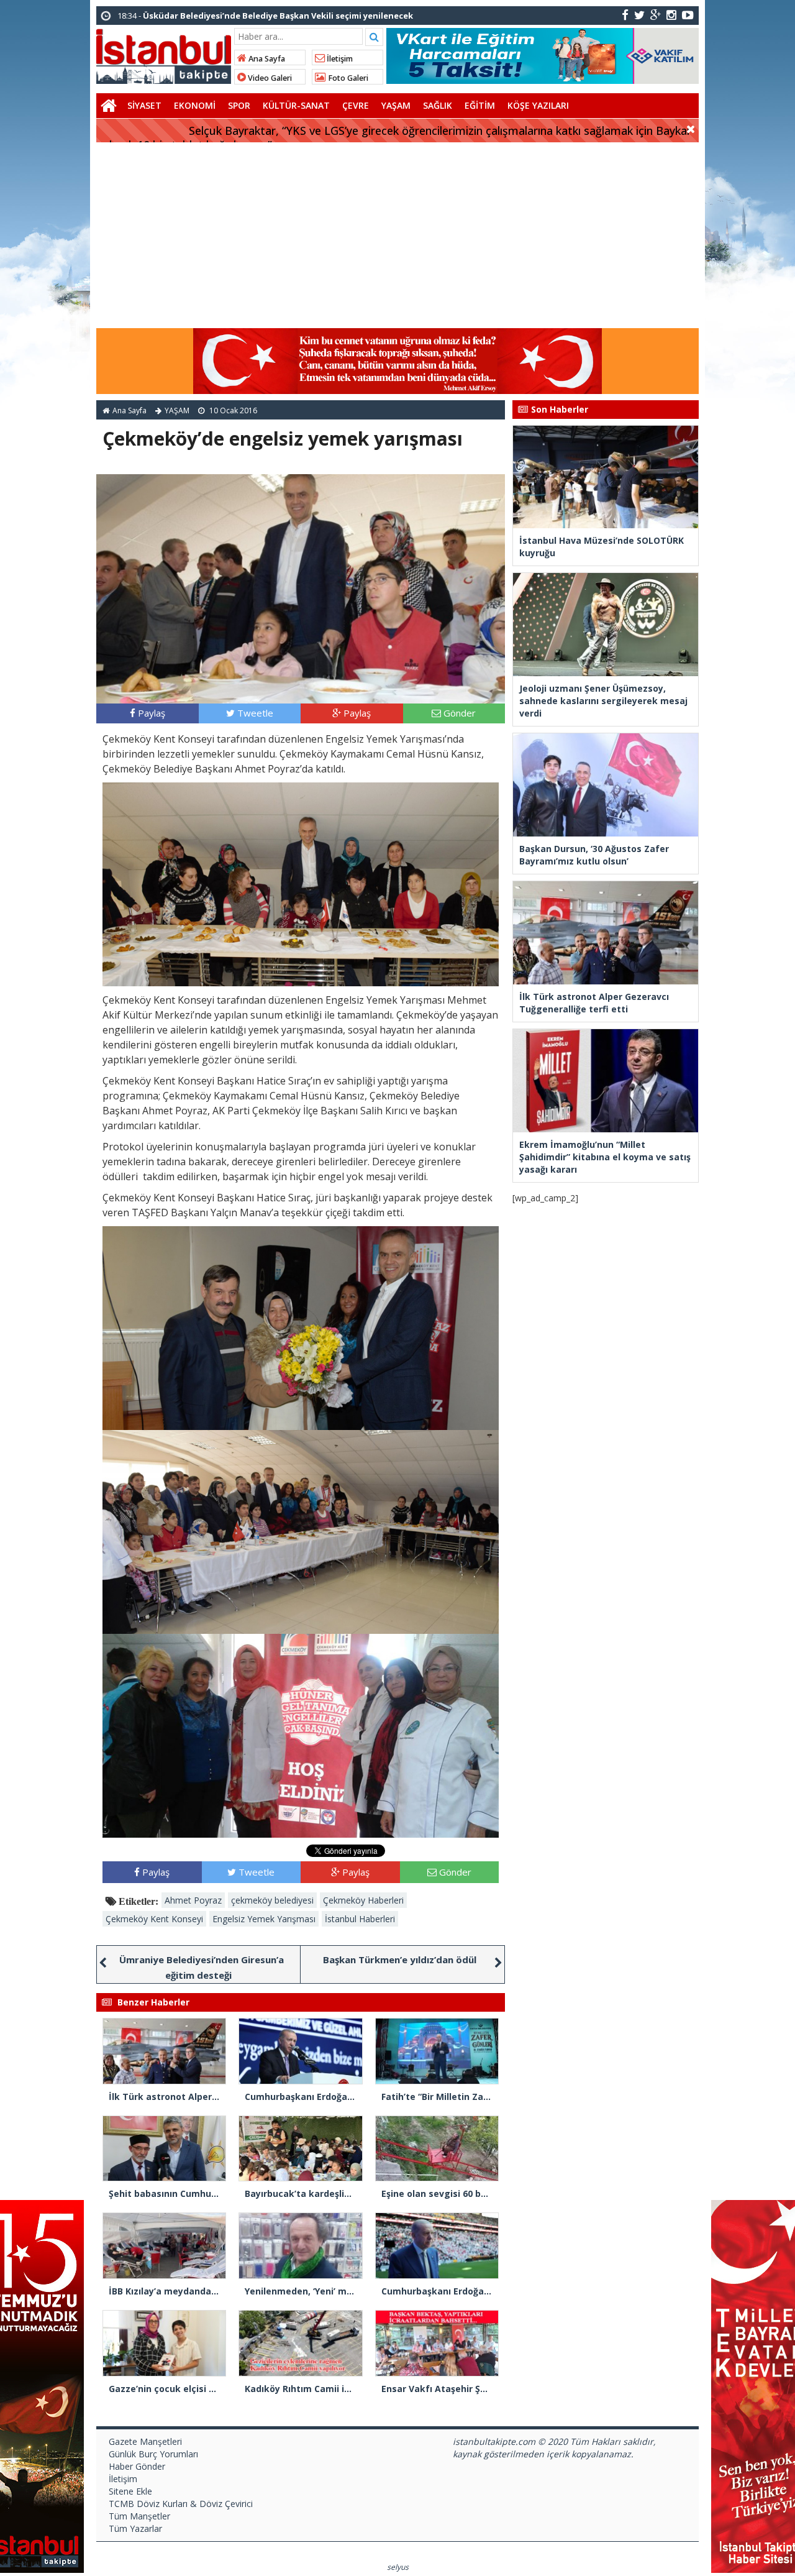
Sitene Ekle (130, 2491)
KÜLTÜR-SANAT (296, 105)
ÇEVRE (356, 105)
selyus (398, 2567)
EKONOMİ (195, 105)
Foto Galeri (347, 78)
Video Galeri (269, 78)
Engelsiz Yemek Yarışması (264, 1919)
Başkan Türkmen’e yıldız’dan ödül (400, 1960)
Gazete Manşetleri (145, 2441)
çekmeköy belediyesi (272, 1900)
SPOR (239, 105)
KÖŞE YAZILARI (538, 105)
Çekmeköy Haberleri (363, 1900)
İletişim (339, 59)
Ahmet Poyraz (193, 1900)
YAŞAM (396, 105)
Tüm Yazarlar (135, 2528)
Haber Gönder (137, 2466)
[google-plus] (656, 15)
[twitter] (639, 15)
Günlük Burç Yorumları (153, 2454)
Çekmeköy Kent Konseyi (154, 1919)
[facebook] (625, 15)
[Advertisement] (397, 236)
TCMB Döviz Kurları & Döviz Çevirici (181, 2504)
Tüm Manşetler (139, 2516)
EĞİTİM (480, 105)
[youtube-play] (688, 15)
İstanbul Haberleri (360, 1919)
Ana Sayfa (266, 59)
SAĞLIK (438, 105)
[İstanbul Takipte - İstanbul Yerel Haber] (164, 54)
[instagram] (671, 15)
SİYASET (144, 105)
